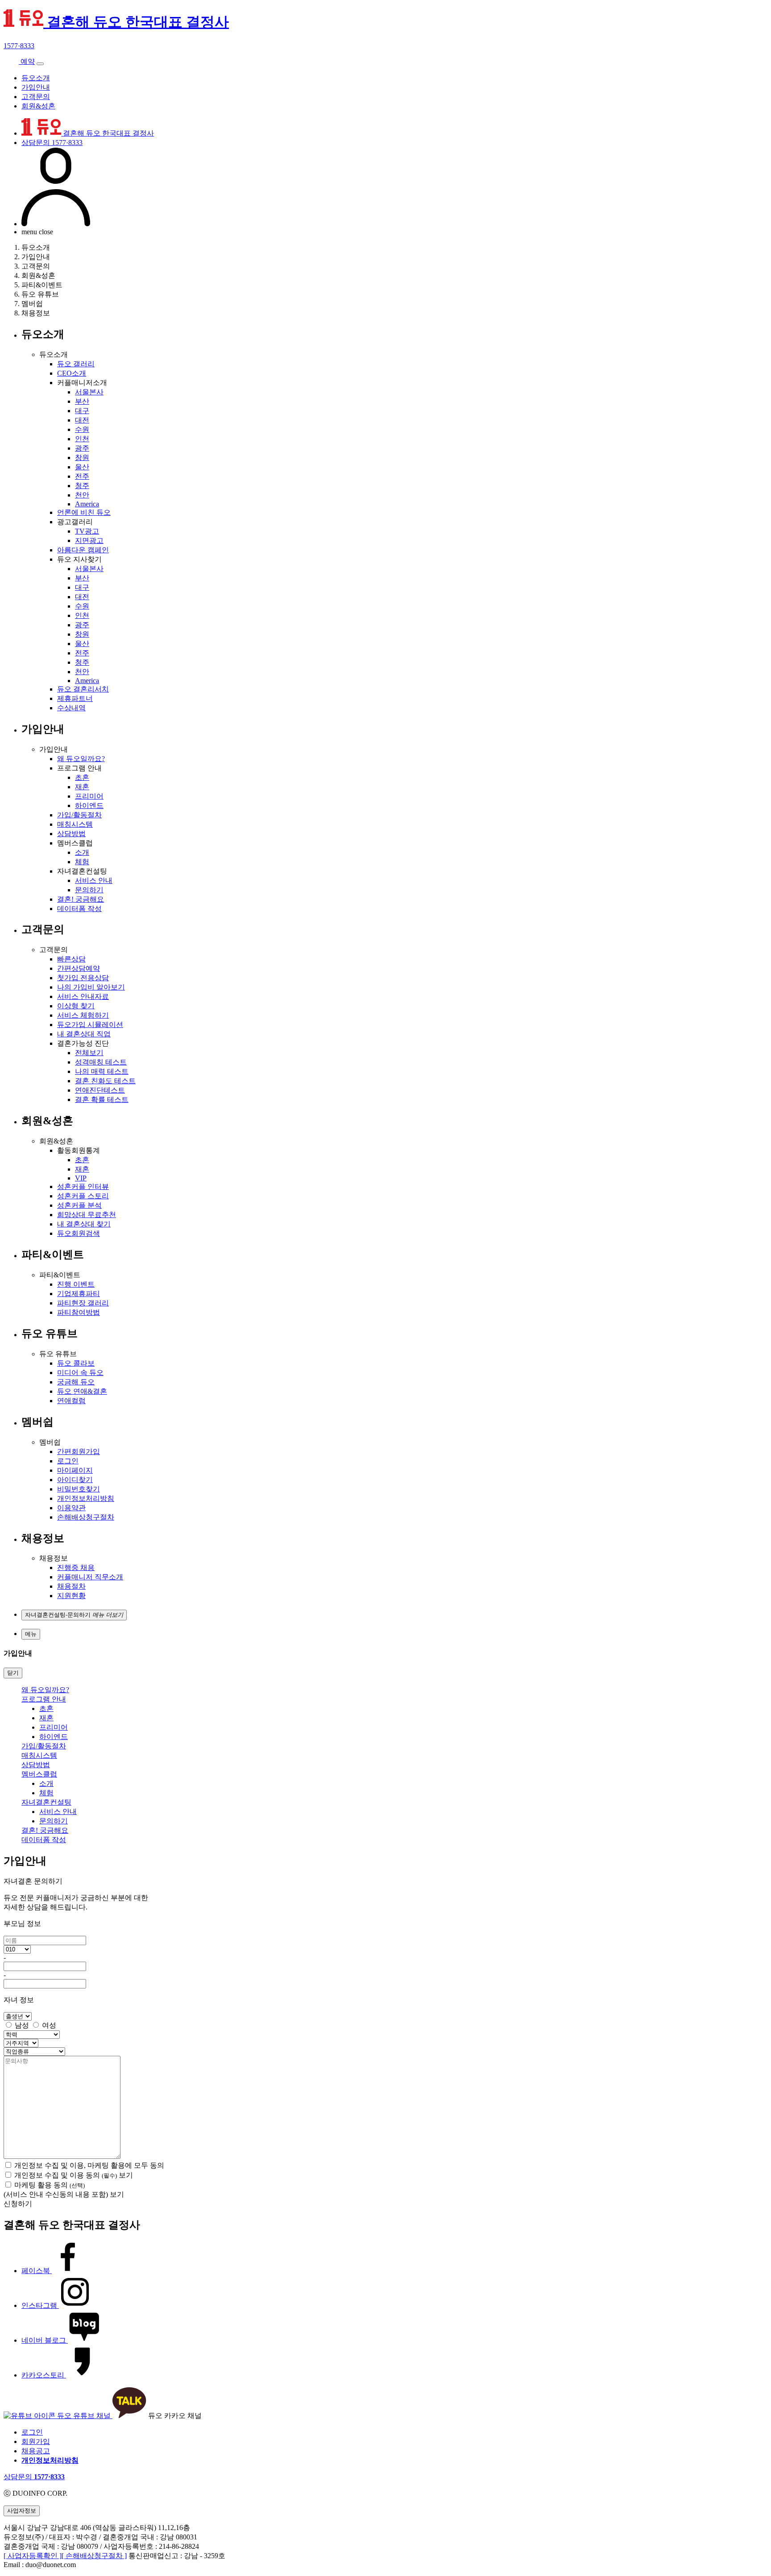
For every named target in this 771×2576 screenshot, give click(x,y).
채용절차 (71, 1586)
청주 (82, 486)
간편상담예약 (79, 968)
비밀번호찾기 (79, 1489)
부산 (82, 401)
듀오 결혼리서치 (83, 689)
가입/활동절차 (79, 815)
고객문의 (36, 97)
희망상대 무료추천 (87, 1215)
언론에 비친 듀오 (84, 512)
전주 (82, 476)
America (87, 504)
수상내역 (71, 708)
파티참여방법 (79, 1312)
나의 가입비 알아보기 (91, 987)
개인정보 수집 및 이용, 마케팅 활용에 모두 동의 (89, 2165)
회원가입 (36, 2441)
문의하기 (89, 890)
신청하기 (18, 2204)
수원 (82, 429)
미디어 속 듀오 (80, 1373)
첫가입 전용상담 (83, 978)
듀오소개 (36, 78)
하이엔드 (89, 806)
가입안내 (36, 87)
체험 (82, 862)
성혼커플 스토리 (83, 1196)
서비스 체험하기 (83, 1015)
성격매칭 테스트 (101, 1062)
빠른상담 (71, 959)
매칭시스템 (75, 824)
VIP (81, 1178)
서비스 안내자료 (83, 996)
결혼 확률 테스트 (102, 1100)
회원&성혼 (38, 106)
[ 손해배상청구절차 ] (94, 2556)
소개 (82, 852)
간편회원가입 (79, 1452)
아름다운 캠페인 (83, 550)
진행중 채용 (76, 1568)
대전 (82, 420)
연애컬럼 (71, 1401)
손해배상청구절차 (86, 1517)
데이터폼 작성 (79, 909)
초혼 (82, 777)
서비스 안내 (94, 880)
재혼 (82, 787)
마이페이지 (75, 1470)
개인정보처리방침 (86, 1498)
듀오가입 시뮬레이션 (90, 1025)
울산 (82, 467)
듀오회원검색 (79, 1233)
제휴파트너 (75, 698)
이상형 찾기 (76, 1006)
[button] (74, 1615)
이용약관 (71, 1508)
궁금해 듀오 (76, 1382)
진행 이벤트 (76, 1284)
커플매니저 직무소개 (90, 1577)
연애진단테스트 (100, 1090)
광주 (82, 448)
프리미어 (89, 796)
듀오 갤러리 (76, 364)
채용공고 (36, 2451)
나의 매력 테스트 (102, 1071)
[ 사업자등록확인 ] (33, 2556)
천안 (82, 495)
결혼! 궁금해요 (81, 899)
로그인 (68, 1461)
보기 (126, 2175)
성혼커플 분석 (79, 1205)
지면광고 (89, 540)
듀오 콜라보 (76, 1363)
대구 (82, 411)
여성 (49, 2025)
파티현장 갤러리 (83, 1303)
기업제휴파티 (79, 1294)
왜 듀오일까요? (81, 759)
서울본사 (89, 392)
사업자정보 (22, 2511)
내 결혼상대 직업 (84, 1034)
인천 (82, 439)
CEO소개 (72, 373)
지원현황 (71, 1596)
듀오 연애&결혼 (82, 1391)
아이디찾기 (75, 1480)
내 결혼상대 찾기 (84, 1224)
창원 (82, 458)
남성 (22, 2025)
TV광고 (87, 531)
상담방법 (71, 834)
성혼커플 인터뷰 (83, 1187)
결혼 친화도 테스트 (105, 1081)
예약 (27, 61)
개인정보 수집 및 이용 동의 (66, 2175)
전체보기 (89, 1053)
